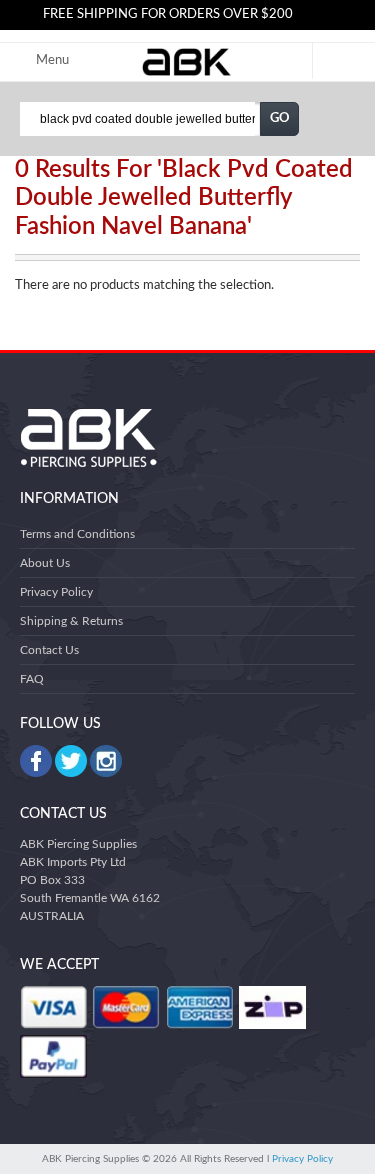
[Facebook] (36, 761)
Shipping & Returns (71, 621)
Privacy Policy (56, 592)
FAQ (32, 679)
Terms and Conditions (77, 534)
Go (280, 118)
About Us (45, 563)
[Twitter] (71, 761)
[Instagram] (106, 761)
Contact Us (49, 650)
